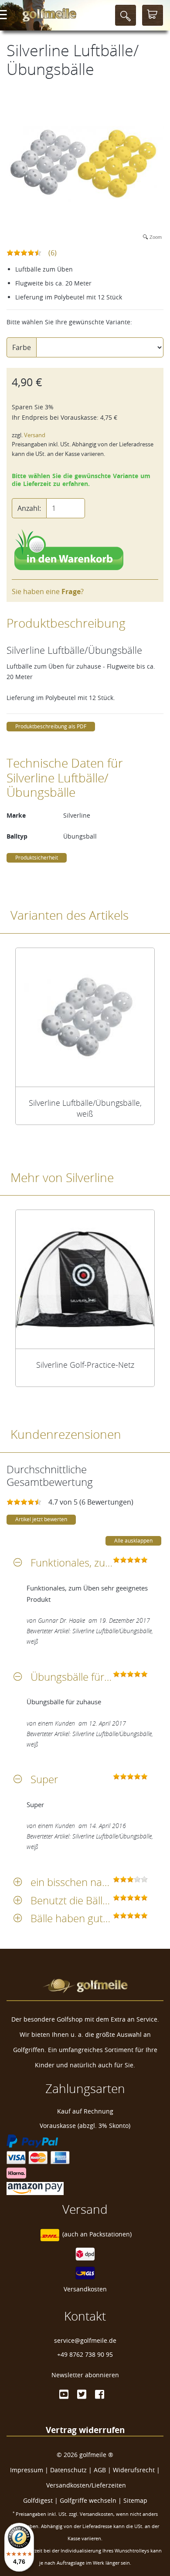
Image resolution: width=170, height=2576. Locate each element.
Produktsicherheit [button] (37, 858)
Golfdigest (38, 2500)
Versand (35, 435)
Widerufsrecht (134, 2470)
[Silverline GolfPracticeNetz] (85, 1279)
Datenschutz (68, 2470)
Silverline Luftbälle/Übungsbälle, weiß (85, 1108)
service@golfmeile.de (85, 2340)
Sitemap (135, 2500)
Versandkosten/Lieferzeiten (86, 2485)
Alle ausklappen (133, 1541)
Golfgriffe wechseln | (92, 2500)
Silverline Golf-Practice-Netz (85, 1365)
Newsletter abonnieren (85, 2375)
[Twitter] (82, 2394)
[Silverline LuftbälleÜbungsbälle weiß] (85, 1017)
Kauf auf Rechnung (85, 2111)
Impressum (27, 2470)
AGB (100, 2470)
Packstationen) (110, 2234)
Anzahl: (29, 508)
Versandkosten (85, 2289)
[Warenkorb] (153, 15)
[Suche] (126, 15)
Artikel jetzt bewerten (41, 1519)
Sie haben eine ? (48, 591)
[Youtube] (64, 2394)
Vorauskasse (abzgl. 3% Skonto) (85, 2126)
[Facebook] (100, 2394)
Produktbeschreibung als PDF (51, 726)
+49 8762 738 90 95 (85, 2354)
